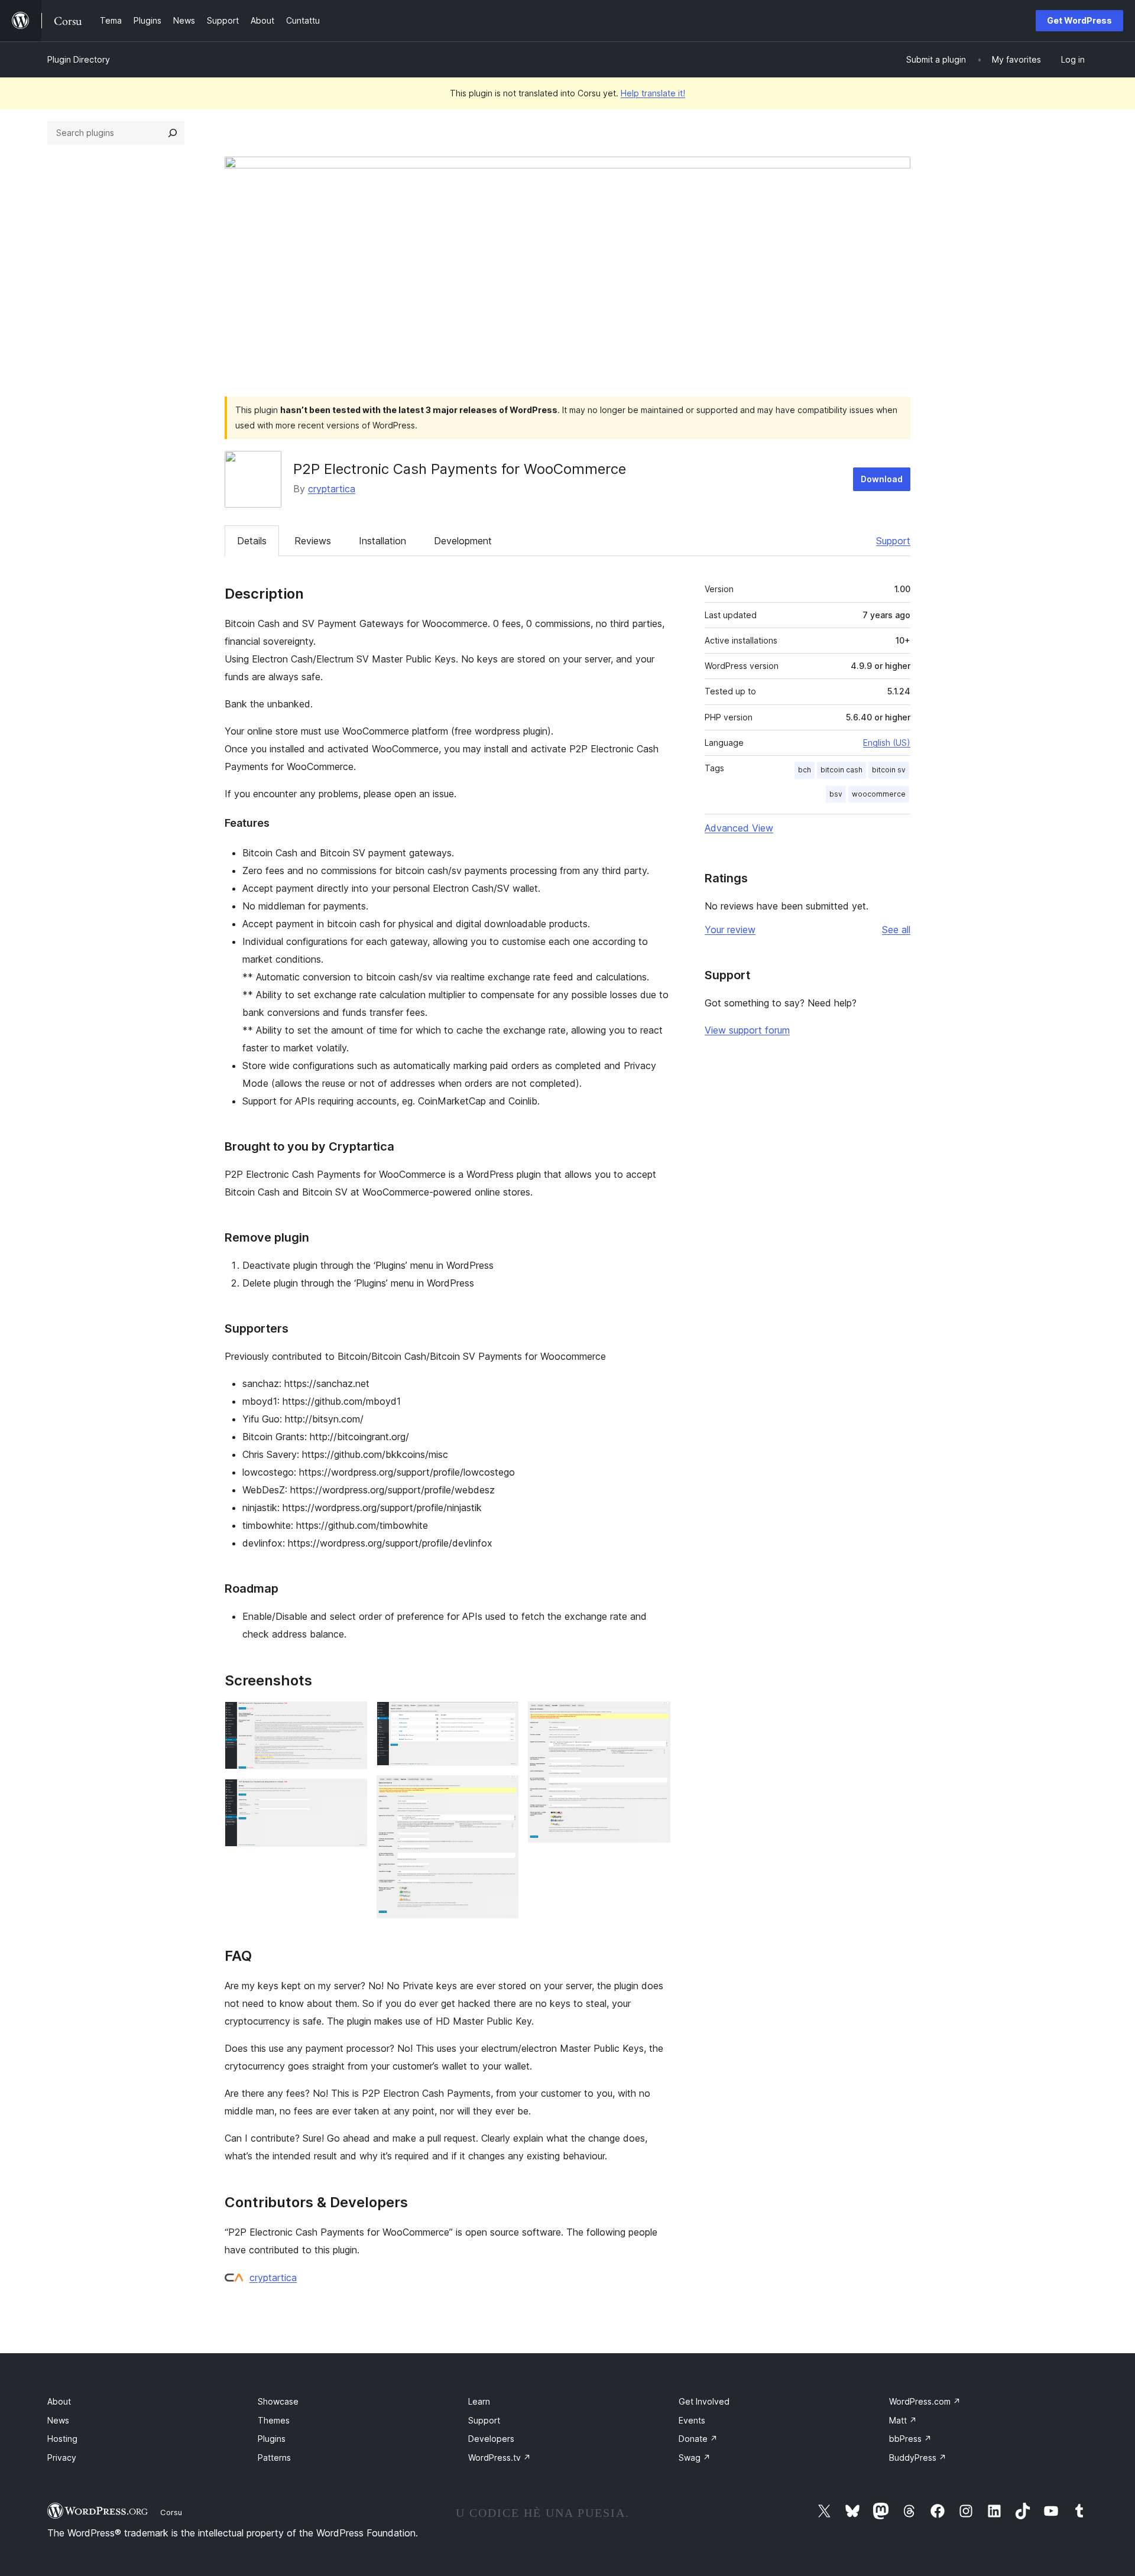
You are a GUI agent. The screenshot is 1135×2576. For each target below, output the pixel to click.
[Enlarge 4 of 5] (502, 1791)
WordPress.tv (500, 2458)
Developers (491, 2439)
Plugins (272, 2439)
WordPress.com (925, 2401)
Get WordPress (1079, 20)
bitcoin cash (841, 770)
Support (893, 541)
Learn (479, 2401)
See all (896, 930)
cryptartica (332, 489)
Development (463, 541)
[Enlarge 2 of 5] (351, 1795)
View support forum (747, 1030)
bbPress (910, 2439)
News (58, 2420)
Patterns (274, 2458)
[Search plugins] (173, 133)
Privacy (62, 2458)
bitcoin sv (889, 770)
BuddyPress (918, 2458)
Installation (382, 541)
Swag (695, 2458)
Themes (274, 2420)
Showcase (278, 2401)
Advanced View (739, 828)
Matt (903, 2420)
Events (692, 2420)
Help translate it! (653, 93)
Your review (730, 930)
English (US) (887, 743)
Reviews (313, 541)
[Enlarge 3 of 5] (502, 1717)
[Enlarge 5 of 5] (654, 1717)
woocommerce (879, 794)
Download (882, 479)
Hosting (62, 2439)
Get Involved (704, 2401)
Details (252, 541)
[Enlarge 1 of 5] (351, 1717)
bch (805, 770)
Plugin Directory (79, 59)
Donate (698, 2439)
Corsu (171, 2512)
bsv (836, 794)
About (59, 2401)
